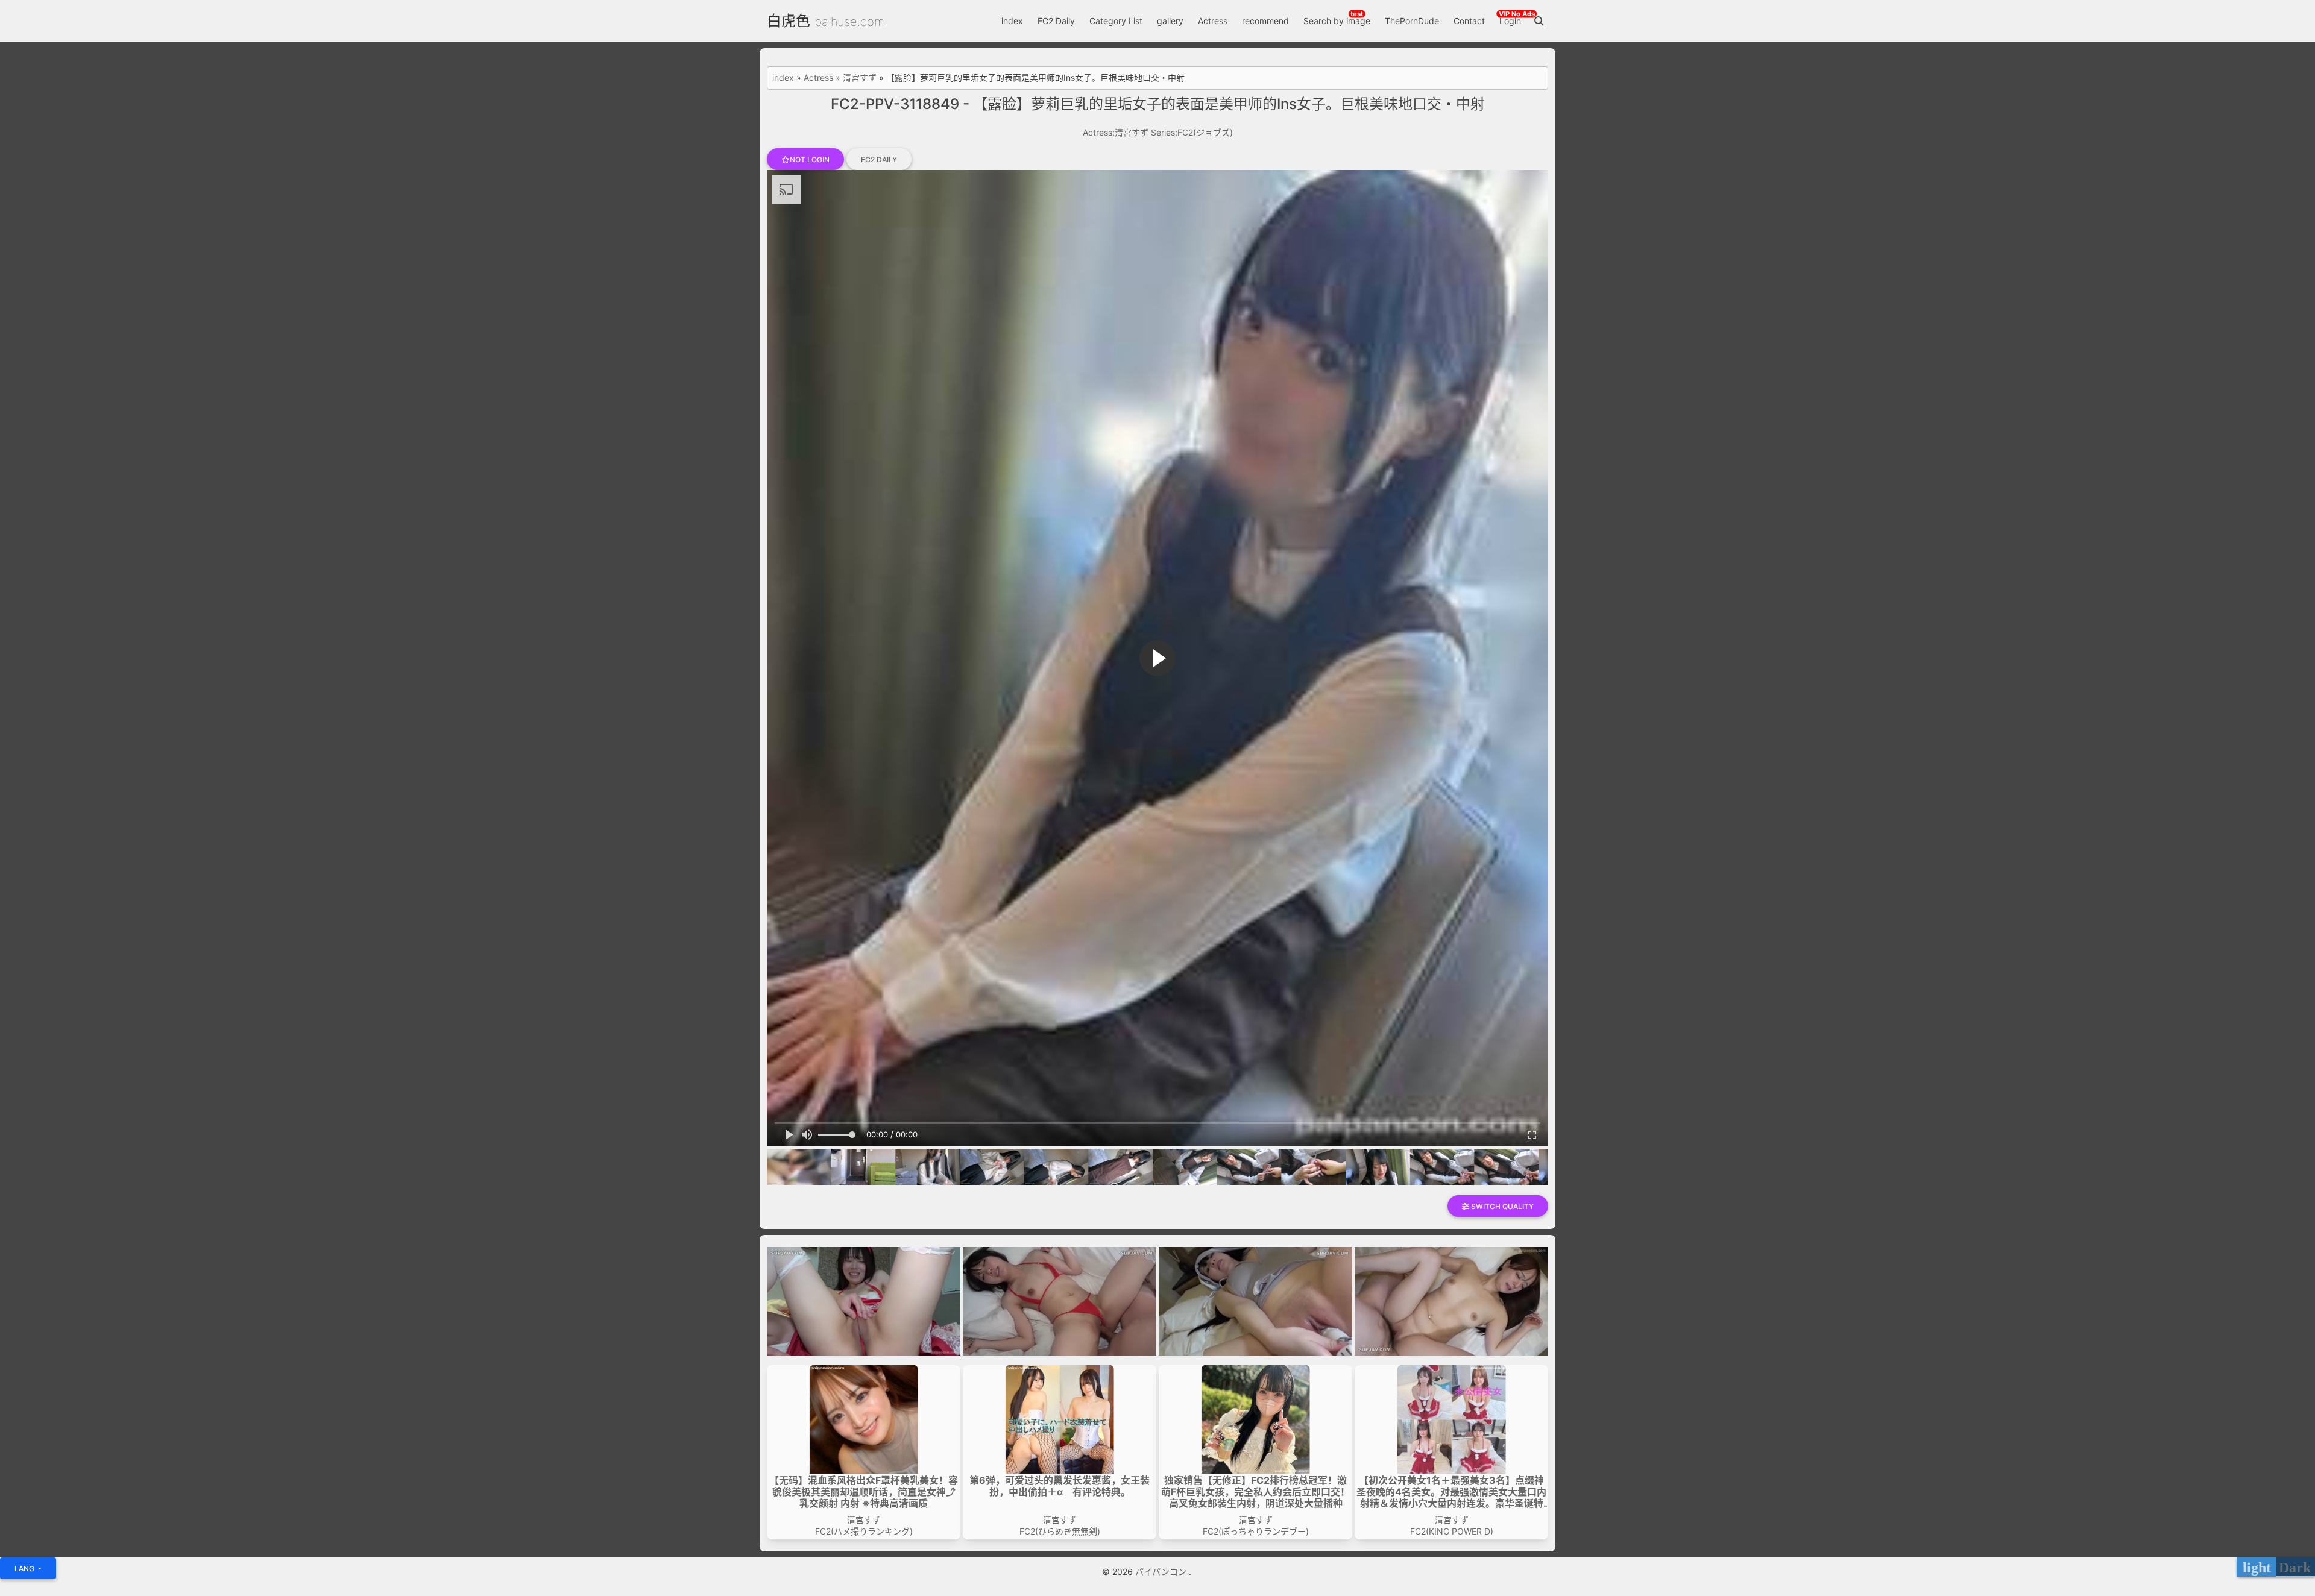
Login (1510, 21)
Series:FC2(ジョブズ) (1192, 132)
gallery (1170, 21)
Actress (1213, 21)
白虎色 (789, 21)
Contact (1469, 21)
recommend (1265, 21)
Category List (1116, 21)
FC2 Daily (1056, 21)
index (1012, 21)
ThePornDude (1412, 21)
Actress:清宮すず (1116, 132)
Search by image (1337, 21)
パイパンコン (1162, 1572)
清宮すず (860, 78)
